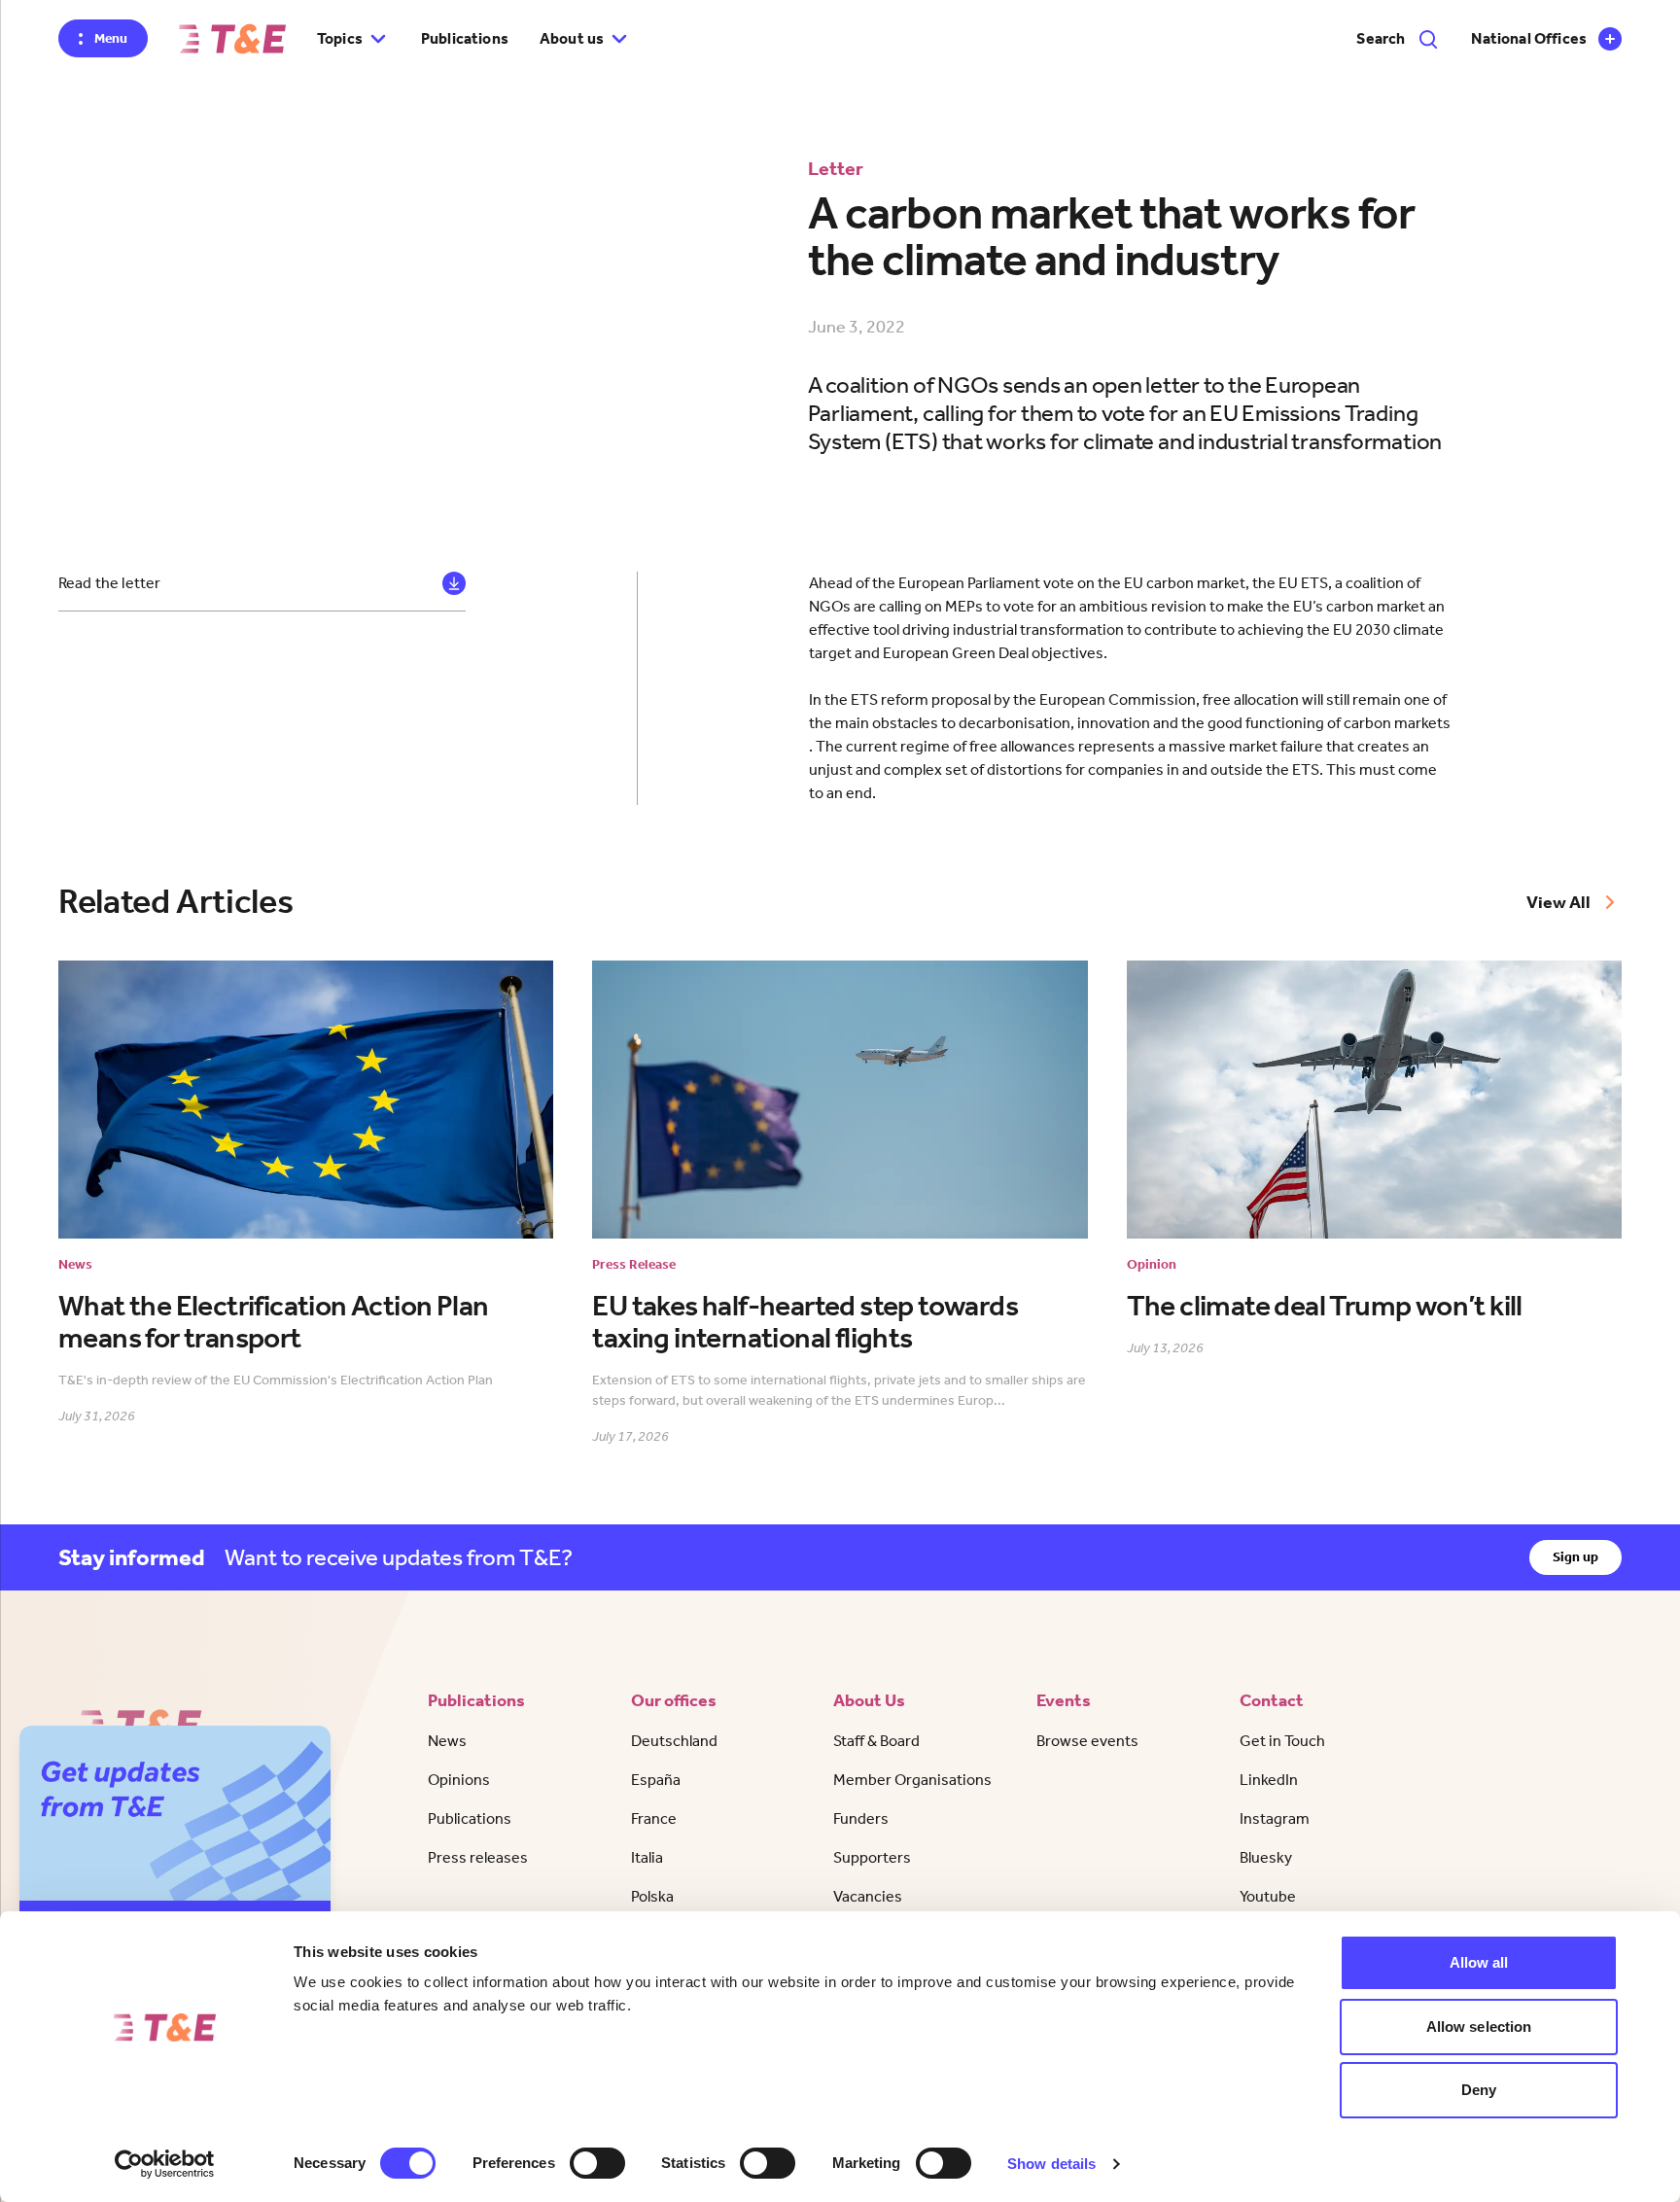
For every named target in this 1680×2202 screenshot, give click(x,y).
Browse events (1087, 1741)
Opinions (459, 1780)
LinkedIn (1269, 1780)
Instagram (1275, 1818)
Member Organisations (912, 1780)
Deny (1479, 2090)
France (654, 1818)
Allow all (1479, 1962)
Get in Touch (1282, 1741)
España (656, 1780)
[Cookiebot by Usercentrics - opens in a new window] (165, 2164)
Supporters (872, 1857)
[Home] (232, 39)
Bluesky (1266, 1857)
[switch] (597, 2163)
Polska (652, 1896)
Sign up (1575, 1557)
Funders (861, 1818)
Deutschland (674, 1741)
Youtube (1268, 1896)
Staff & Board (876, 1741)
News (447, 1741)
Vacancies (868, 1896)
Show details (1051, 2164)
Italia (647, 1857)
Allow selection (1479, 2027)
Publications (465, 38)
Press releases (478, 1857)
